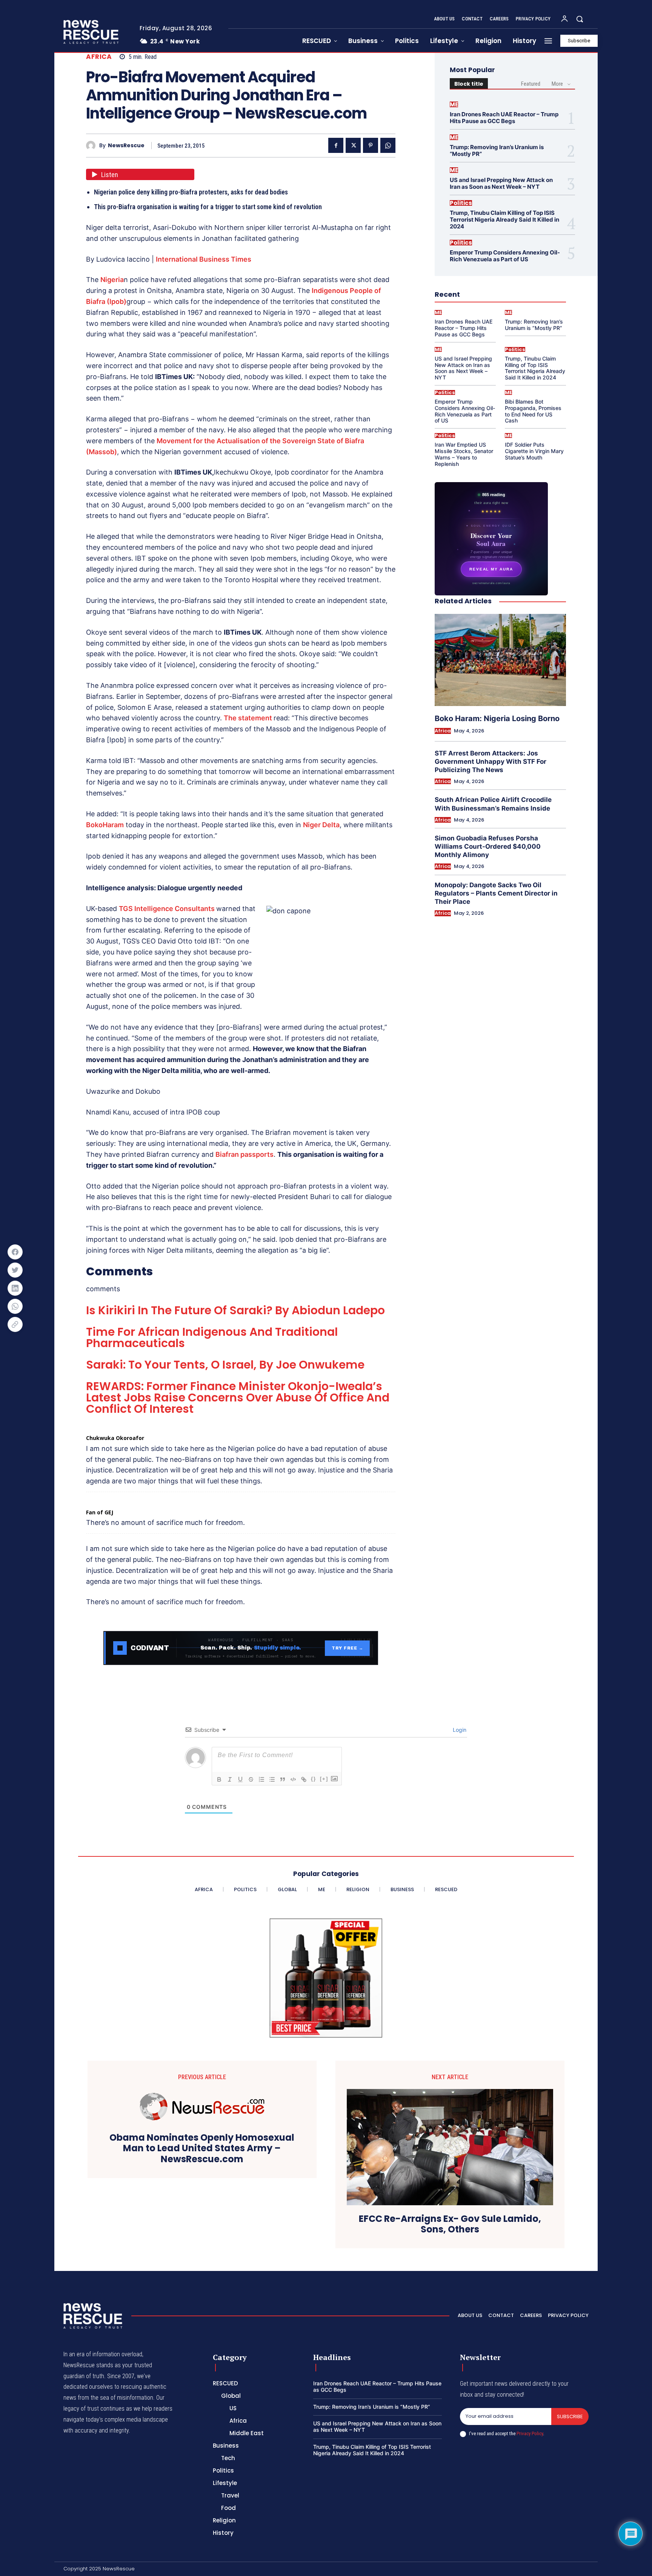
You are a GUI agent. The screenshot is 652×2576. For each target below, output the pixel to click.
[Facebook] (336, 145)
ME (454, 104)
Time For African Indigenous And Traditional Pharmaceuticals (212, 1337)
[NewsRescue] (92, 32)
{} (314, 1779)
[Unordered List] (272, 1779)
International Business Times (204, 259)
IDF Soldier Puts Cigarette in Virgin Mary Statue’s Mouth (534, 451)
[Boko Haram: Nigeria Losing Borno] (500, 660)
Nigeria (112, 280)
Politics (461, 203)
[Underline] (240, 1779)
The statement (249, 718)
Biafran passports (244, 1154)
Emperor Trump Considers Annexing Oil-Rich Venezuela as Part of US (505, 256)
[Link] (304, 1779)
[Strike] (251, 1779)
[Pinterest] (371, 145)
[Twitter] (353, 145)
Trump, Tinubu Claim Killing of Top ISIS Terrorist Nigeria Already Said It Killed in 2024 (504, 220)
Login (459, 1730)
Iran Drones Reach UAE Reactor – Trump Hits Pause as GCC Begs (504, 118)
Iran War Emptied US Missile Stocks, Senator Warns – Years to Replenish (464, 454)
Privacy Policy (530, 2433)
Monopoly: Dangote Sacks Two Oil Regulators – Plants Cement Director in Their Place (496, 893)
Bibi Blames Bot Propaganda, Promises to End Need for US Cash (533, 411)
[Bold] (219, 1779)
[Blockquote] (283, 1779)
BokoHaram (105, 825)
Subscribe (570, 2416)
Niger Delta (321, 825)
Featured (531, 84)
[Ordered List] (261, 1779)
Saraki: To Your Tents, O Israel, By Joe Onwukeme (225, 1365)
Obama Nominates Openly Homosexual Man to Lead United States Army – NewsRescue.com (202, 2149)
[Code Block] (293, 1779)
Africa (99, 57)
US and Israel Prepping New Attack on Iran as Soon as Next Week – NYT (501, 183)
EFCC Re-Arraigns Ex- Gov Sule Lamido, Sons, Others (450, 2225)
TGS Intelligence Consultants (168, 909)
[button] (580, 19)
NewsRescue (126, 146)
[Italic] (230, 1779)
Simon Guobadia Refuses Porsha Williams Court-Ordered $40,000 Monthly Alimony (488, 846)
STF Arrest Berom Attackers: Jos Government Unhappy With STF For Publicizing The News (491, 762)
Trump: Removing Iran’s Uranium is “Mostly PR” (497, 150)
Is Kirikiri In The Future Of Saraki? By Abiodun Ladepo (235, 1310)
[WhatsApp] (388, 145)
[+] (324, 1779)
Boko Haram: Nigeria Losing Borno (497, 718)
